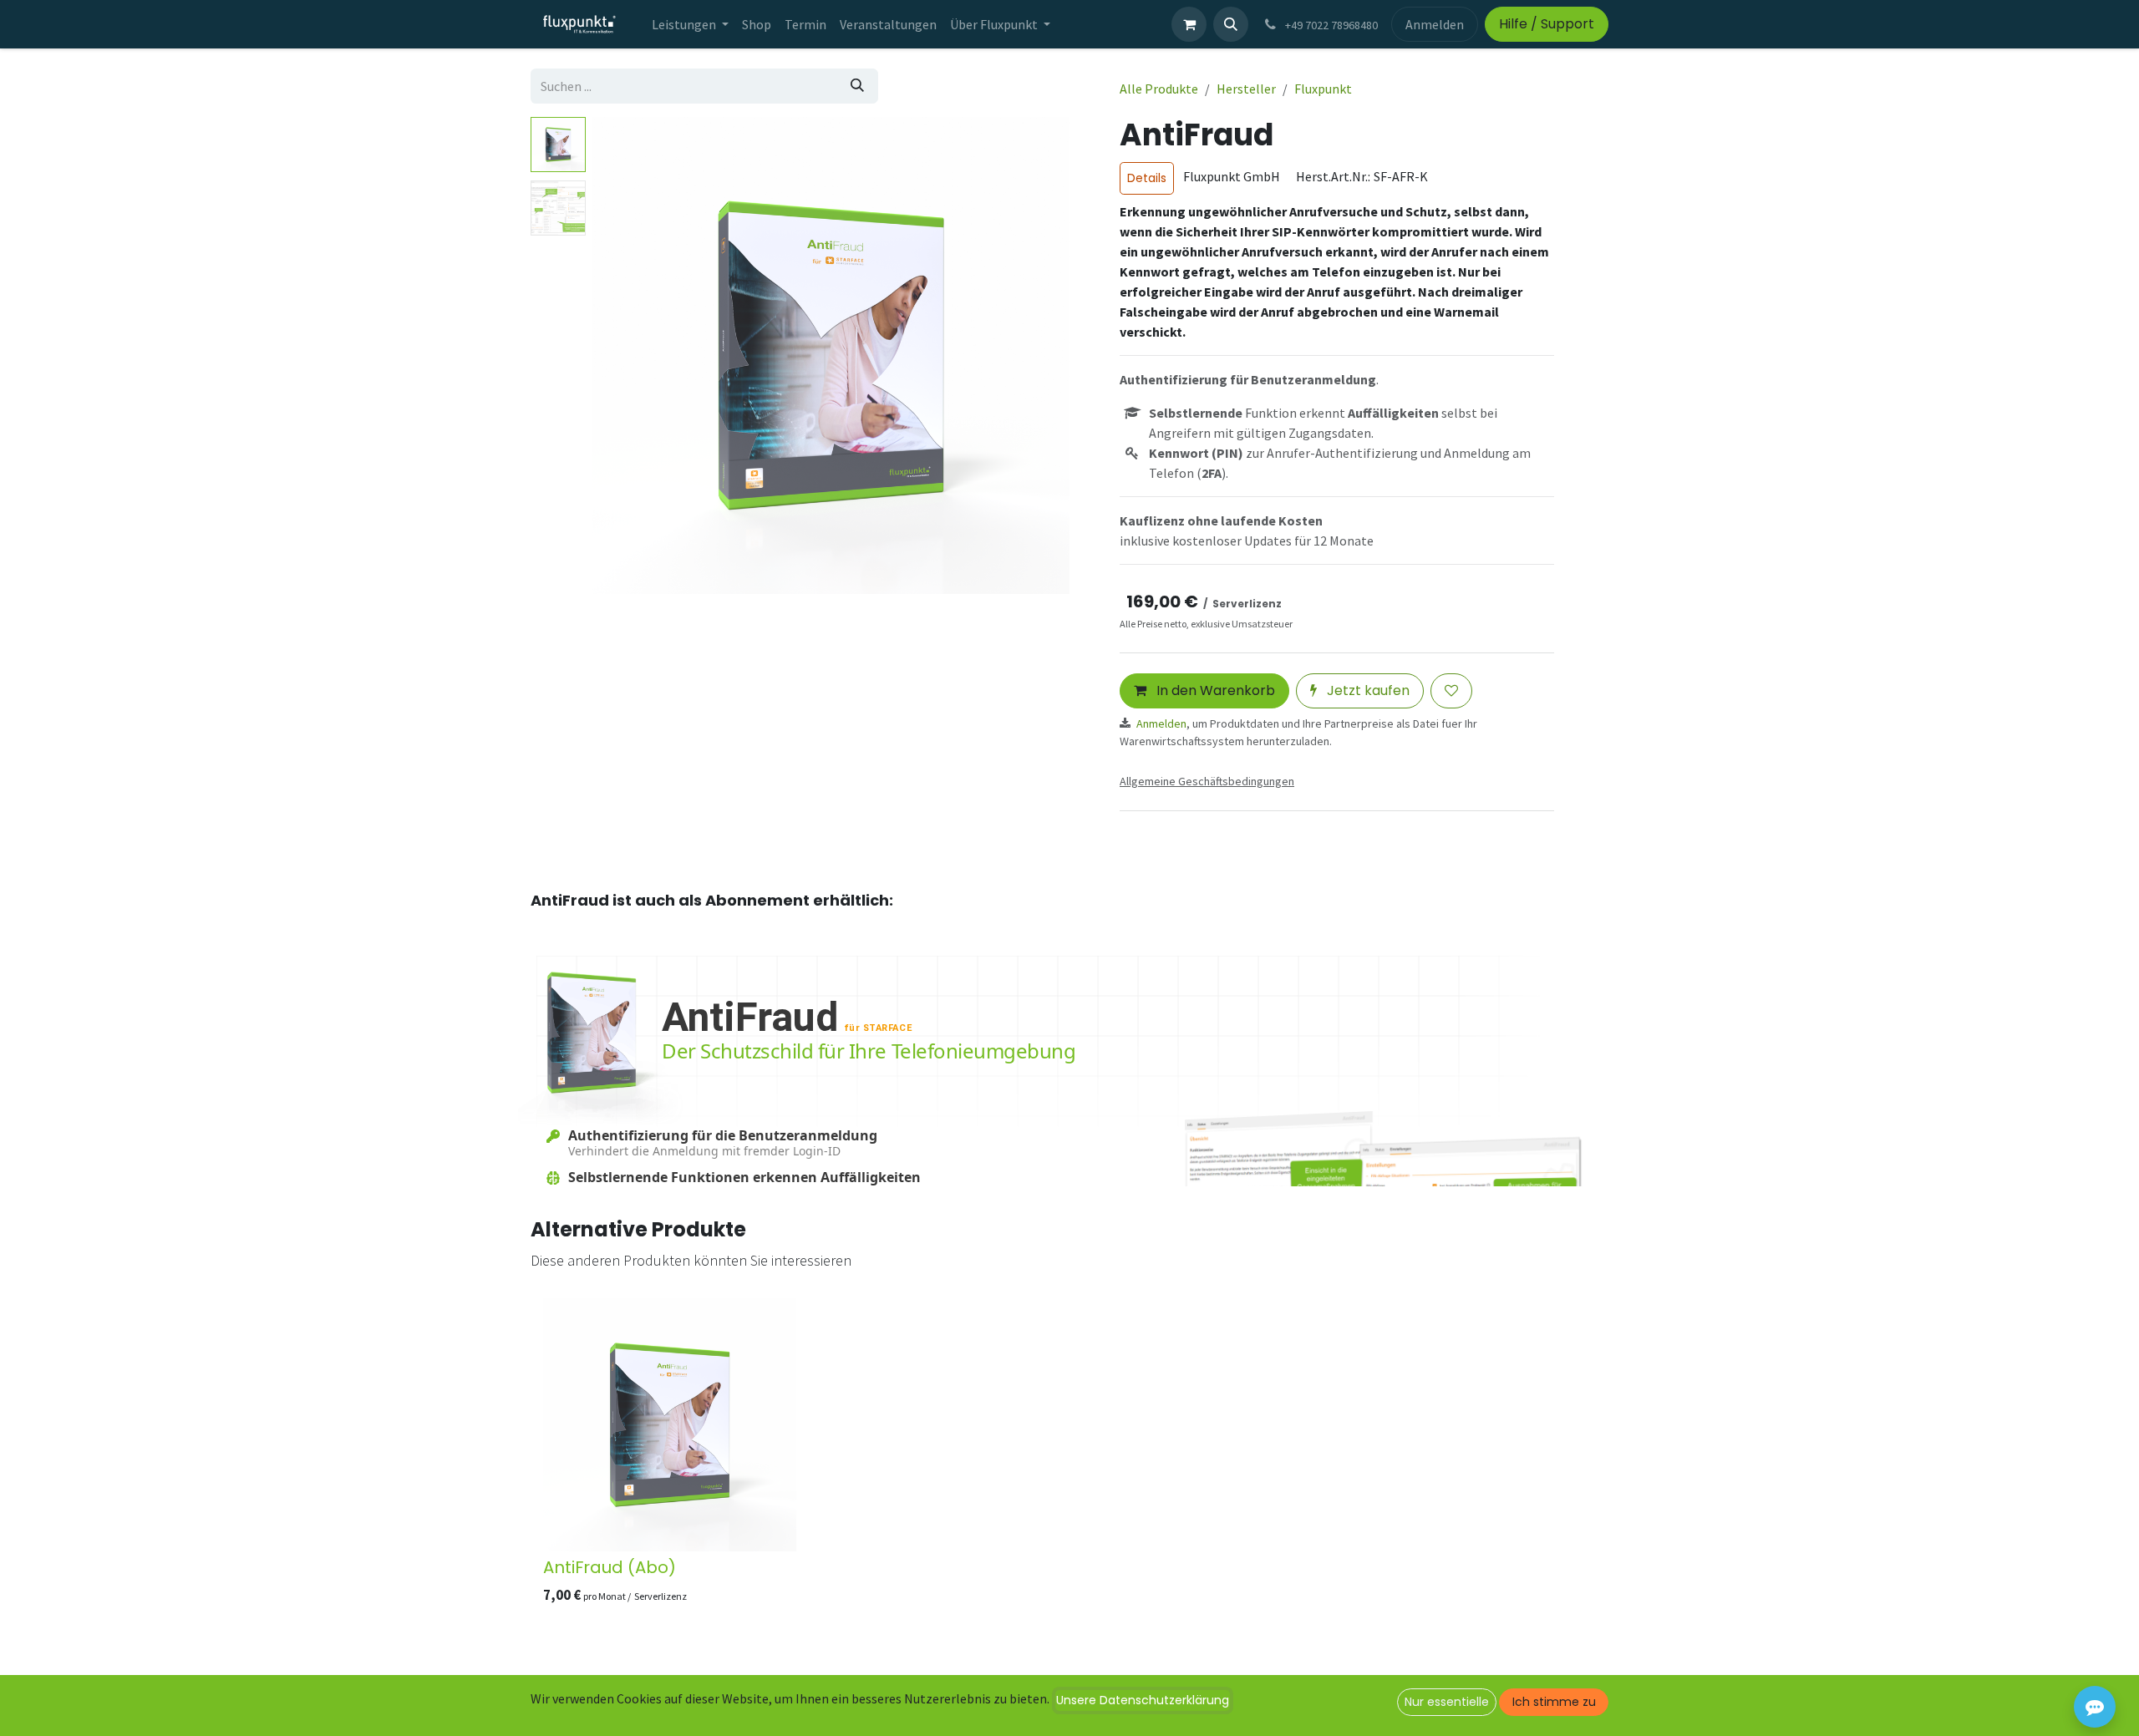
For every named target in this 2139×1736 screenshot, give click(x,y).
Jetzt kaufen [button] (1367, 690)
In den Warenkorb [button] (1214, 690)
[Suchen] (857, 86)
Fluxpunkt (1323, 89)
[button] (1231, 24)
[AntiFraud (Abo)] (670, 1425)
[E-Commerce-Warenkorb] (1189, 24)
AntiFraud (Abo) (610, 1567)
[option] (1069, 1455)
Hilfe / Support (1547, 24)
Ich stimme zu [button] (1554, 1702)
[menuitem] (690, 24)
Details (1147, 178)
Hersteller (1246, 89)
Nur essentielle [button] (1447, 1702)
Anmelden (1435, 24)
